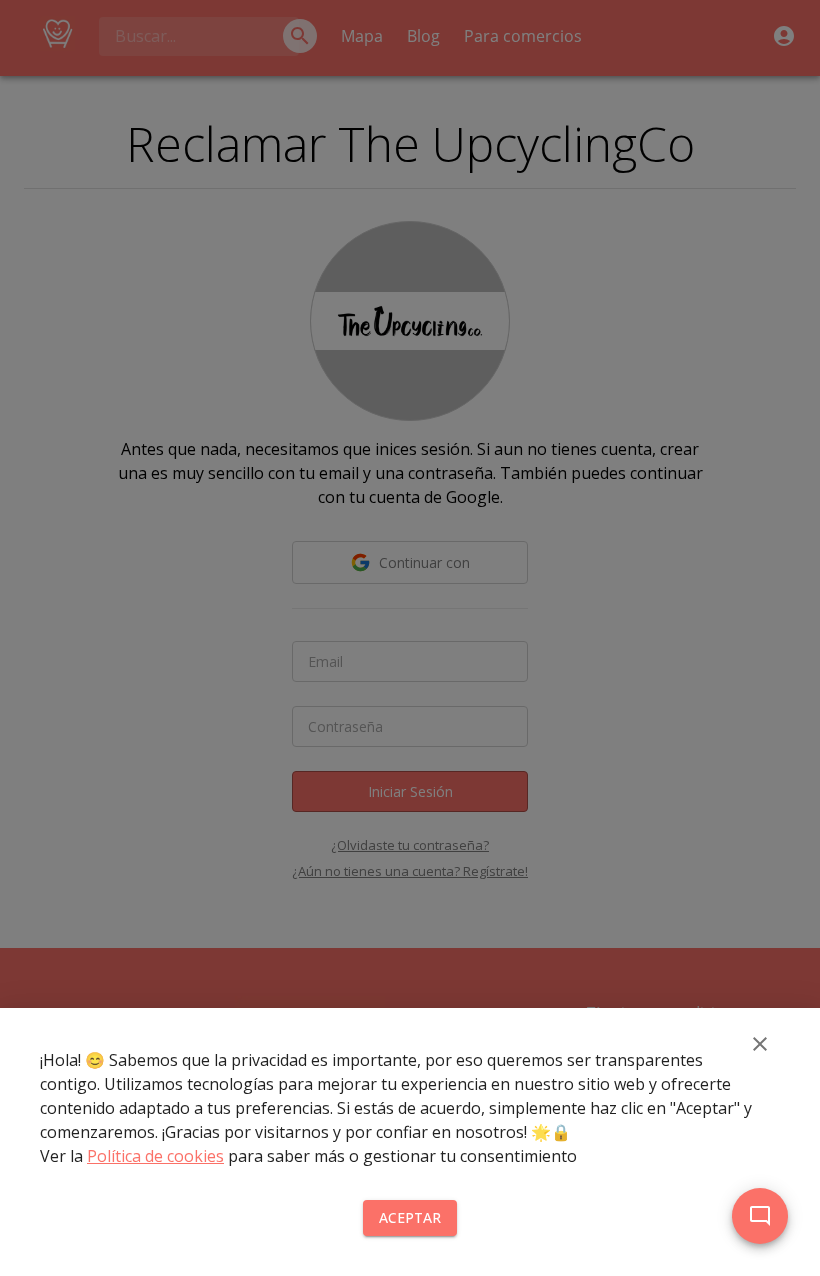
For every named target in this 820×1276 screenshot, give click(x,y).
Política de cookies (155, 1156)
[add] (760, 1216)
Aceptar (410, 1217)
